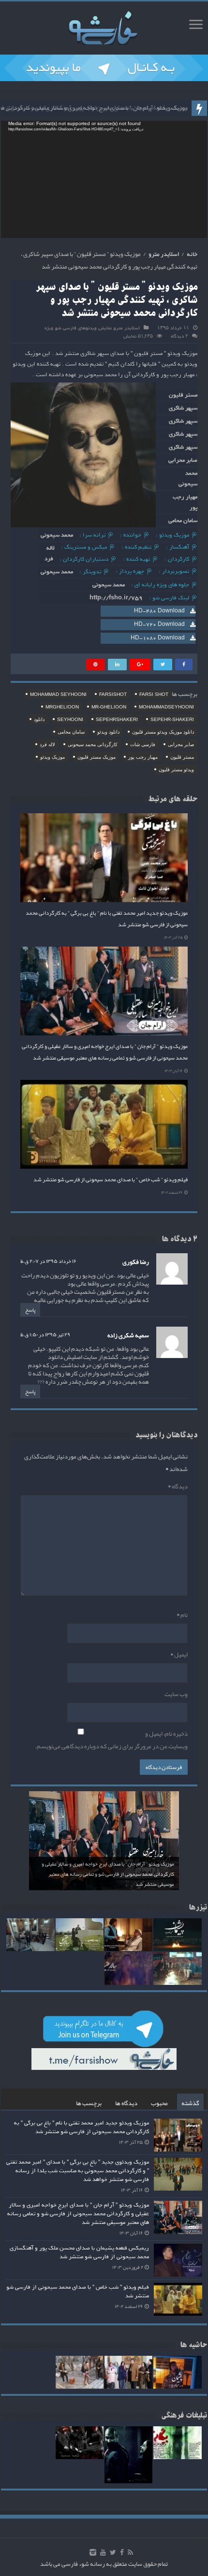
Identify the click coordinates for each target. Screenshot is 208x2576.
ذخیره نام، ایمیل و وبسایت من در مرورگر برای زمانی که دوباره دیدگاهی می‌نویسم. (111, 1740)
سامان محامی (71, 732)
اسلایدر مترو (164, 254)
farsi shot (154, 694)
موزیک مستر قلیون (97, 757)
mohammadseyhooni (166, 707)
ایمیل (179, 1655)
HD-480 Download (159, 611)
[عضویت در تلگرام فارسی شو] (104, 70)
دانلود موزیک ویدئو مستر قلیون (163, 732)
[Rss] (130, 2552)
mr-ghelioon (109, 707)
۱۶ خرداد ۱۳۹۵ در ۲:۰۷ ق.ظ (48, 1261)
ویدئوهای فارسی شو (76, 328)
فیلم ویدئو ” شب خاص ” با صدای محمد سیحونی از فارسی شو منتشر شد (111, 1179)
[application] (104, 179)
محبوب (159, 2103)
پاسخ (30, 1310)
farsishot (113, 694)
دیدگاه (178, 1486)
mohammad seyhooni (58, 694)
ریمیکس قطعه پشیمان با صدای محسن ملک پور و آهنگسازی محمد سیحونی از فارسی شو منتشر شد (79, 2252)
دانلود (39, 719)
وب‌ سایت (176, 1694)
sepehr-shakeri (172, 719)
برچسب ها (89, 2103)
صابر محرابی (181, 744)
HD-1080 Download (158, 638)
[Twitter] (113, 2552)
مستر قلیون (182, 757)
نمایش (105, 328)
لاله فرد (47, 744)
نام (182, 1615)
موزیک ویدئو (52, 757)
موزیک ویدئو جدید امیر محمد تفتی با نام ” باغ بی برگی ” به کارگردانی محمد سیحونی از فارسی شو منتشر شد (82, 2127)
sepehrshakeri (117, 719)
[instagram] (93, 2552)
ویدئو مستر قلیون (176, 770)
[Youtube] (103, 2552)
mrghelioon (62, 707)
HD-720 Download (159, 624)
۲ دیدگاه (179, 336)
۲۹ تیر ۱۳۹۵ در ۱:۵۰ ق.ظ (45, 1334)
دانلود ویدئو (108, 732)
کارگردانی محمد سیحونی (93, 744)
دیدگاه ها (126, 2103)
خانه (192, 254)
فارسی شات (143, 744)
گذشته (190, 2103)
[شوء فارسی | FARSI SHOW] (104, 26)
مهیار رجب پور (143, 757)
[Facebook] (122, 2552)
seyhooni (70, 719)
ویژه (49, 328)
